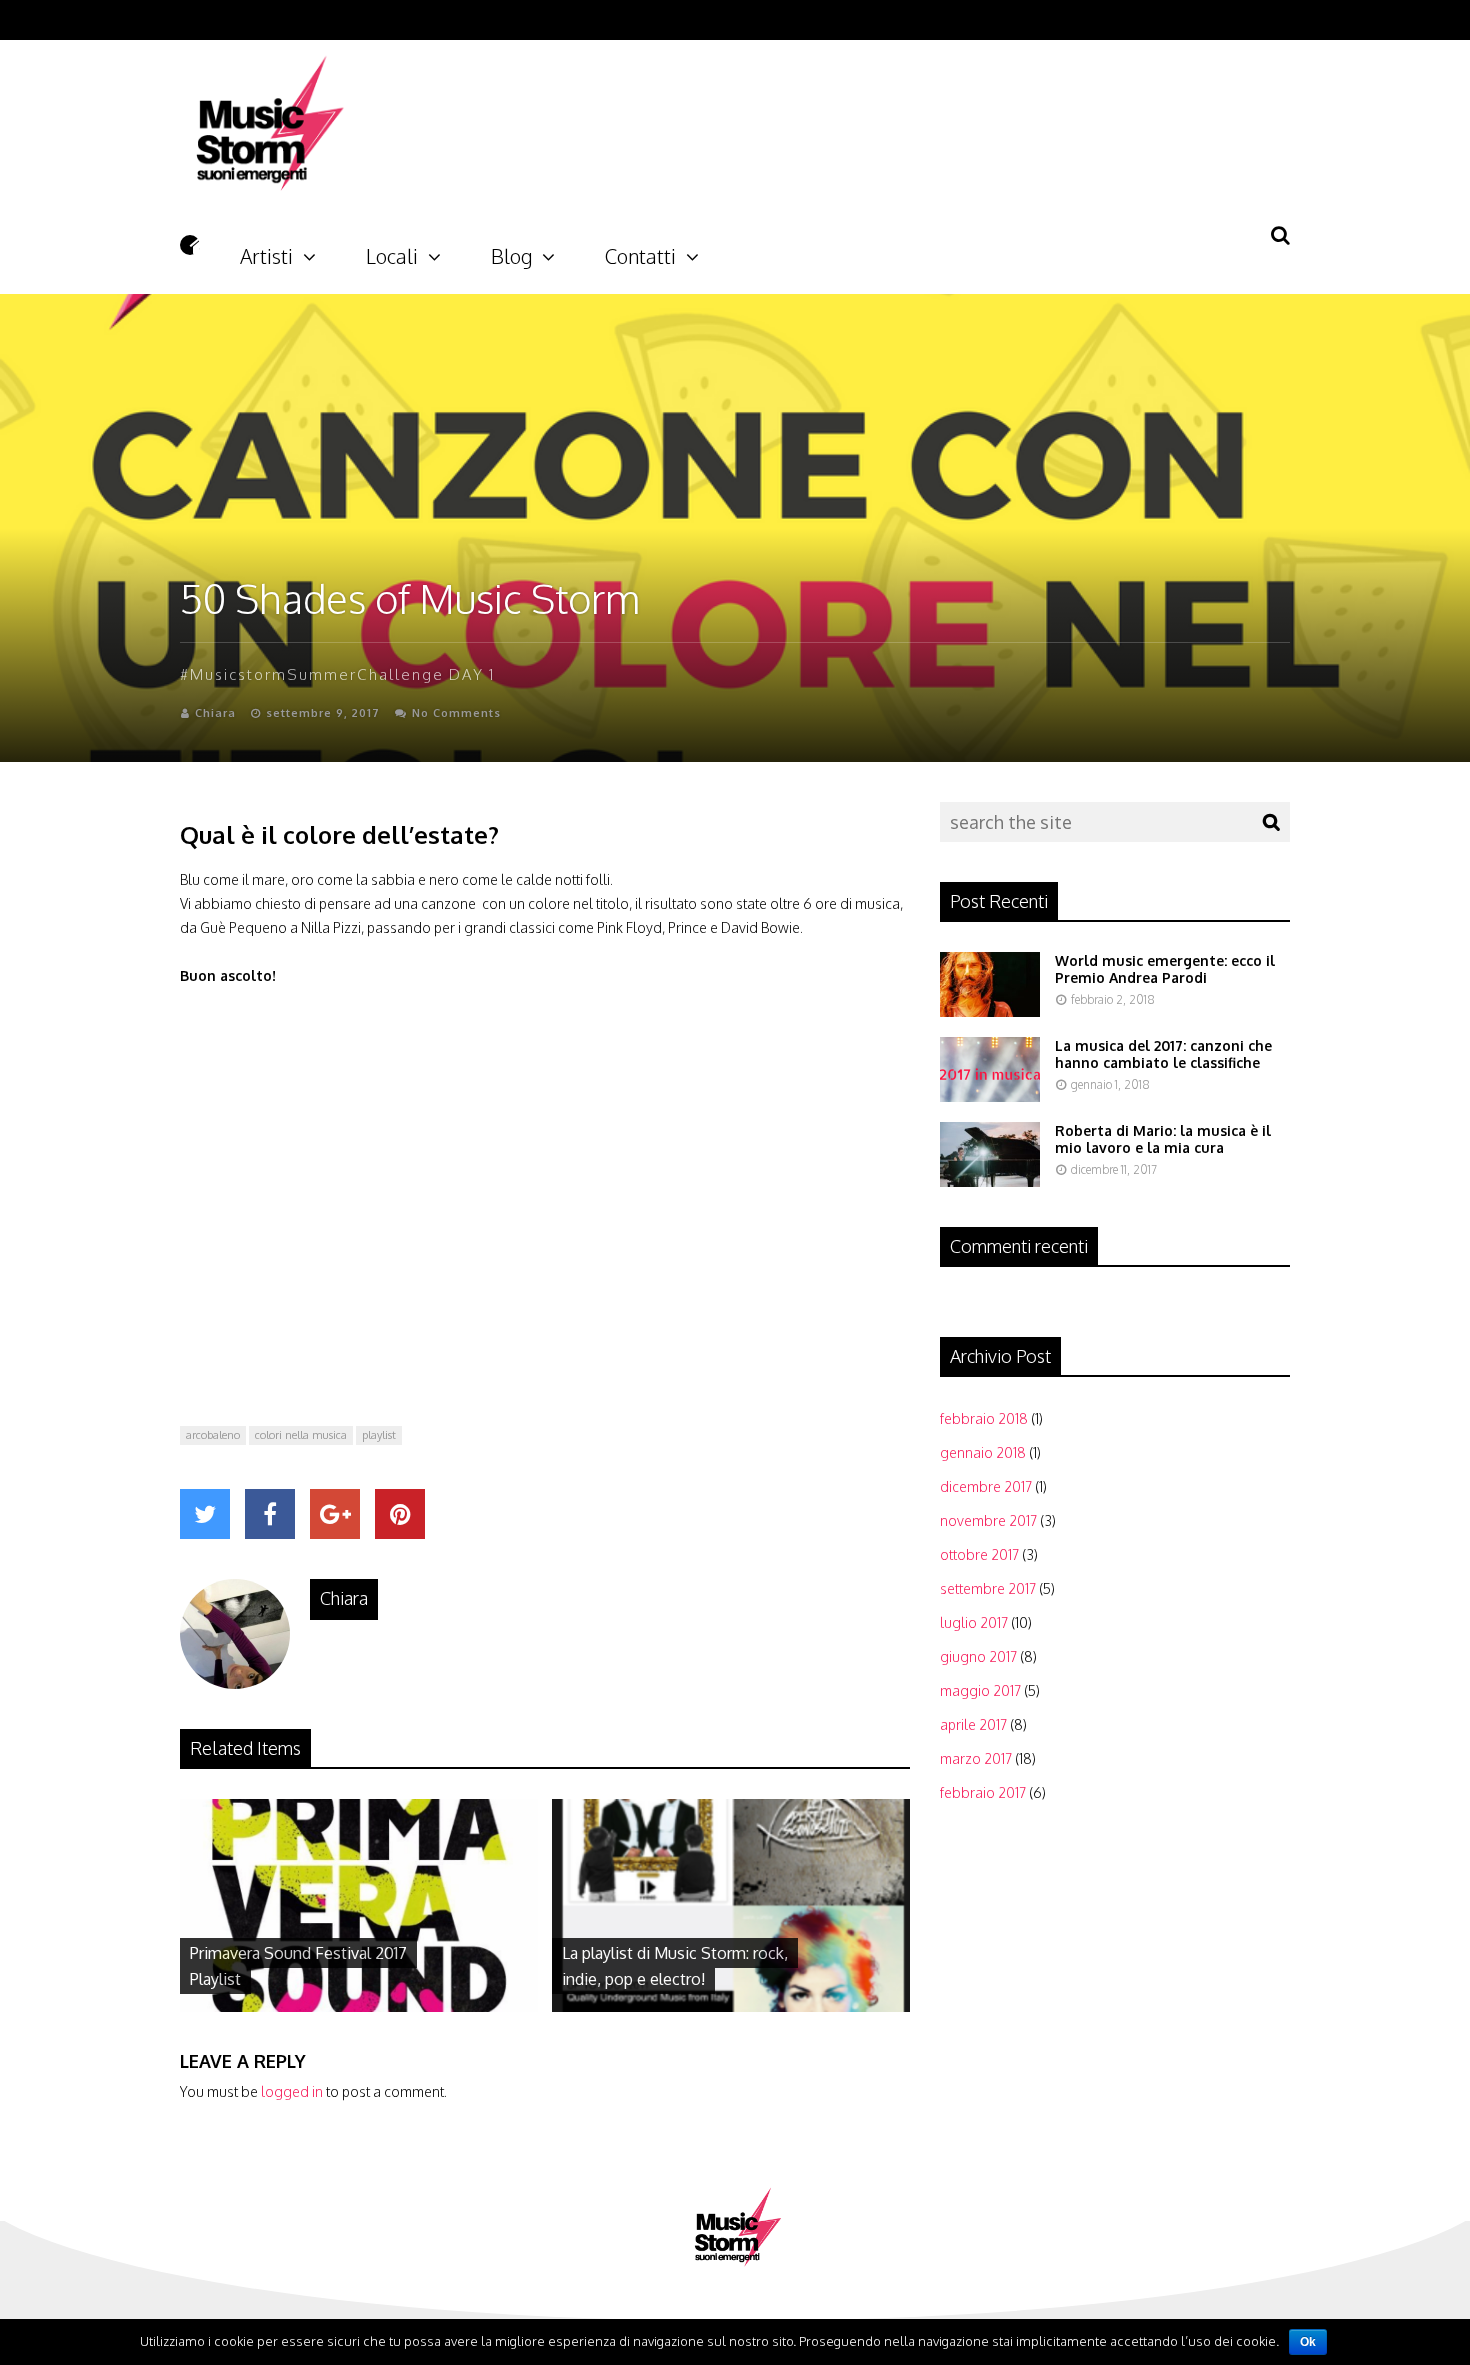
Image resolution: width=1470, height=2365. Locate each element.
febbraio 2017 (983, 1792)
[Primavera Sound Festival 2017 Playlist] (359, 2006)
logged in (292, 2091)
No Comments (456, 713)
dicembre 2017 (986, 1486)
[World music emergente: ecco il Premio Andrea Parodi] (990, 1011)
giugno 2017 (978, 1656)
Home (190, 245)
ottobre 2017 (979, 1554)
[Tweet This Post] (205, 1514)
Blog (511, 250)
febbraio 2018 (984, 1418)
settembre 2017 (988, 1588)
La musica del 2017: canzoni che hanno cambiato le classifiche (1163, 1054)
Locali (392, 250)
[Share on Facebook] (270, 1514)
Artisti (266, 250)
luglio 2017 (974, 1622)
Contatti (640, 250)
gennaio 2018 (983, 1452)
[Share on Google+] (335, 1514)
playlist (379, 1435)
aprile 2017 (973, 1724)
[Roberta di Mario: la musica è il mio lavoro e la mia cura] (990, 1181)
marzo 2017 (976, 1758)
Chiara (215, 713)
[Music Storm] (265, 215)
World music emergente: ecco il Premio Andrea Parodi (1165, 969)
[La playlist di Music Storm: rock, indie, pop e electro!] (731, 2006)
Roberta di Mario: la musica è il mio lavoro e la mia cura (1163, 1139)
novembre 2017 (988, 1520)
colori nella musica (301, 1435)
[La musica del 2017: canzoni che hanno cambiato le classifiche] (990, 1096)
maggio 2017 (980, 1690)
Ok (1308, 2342)
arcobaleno (213, 1435)
